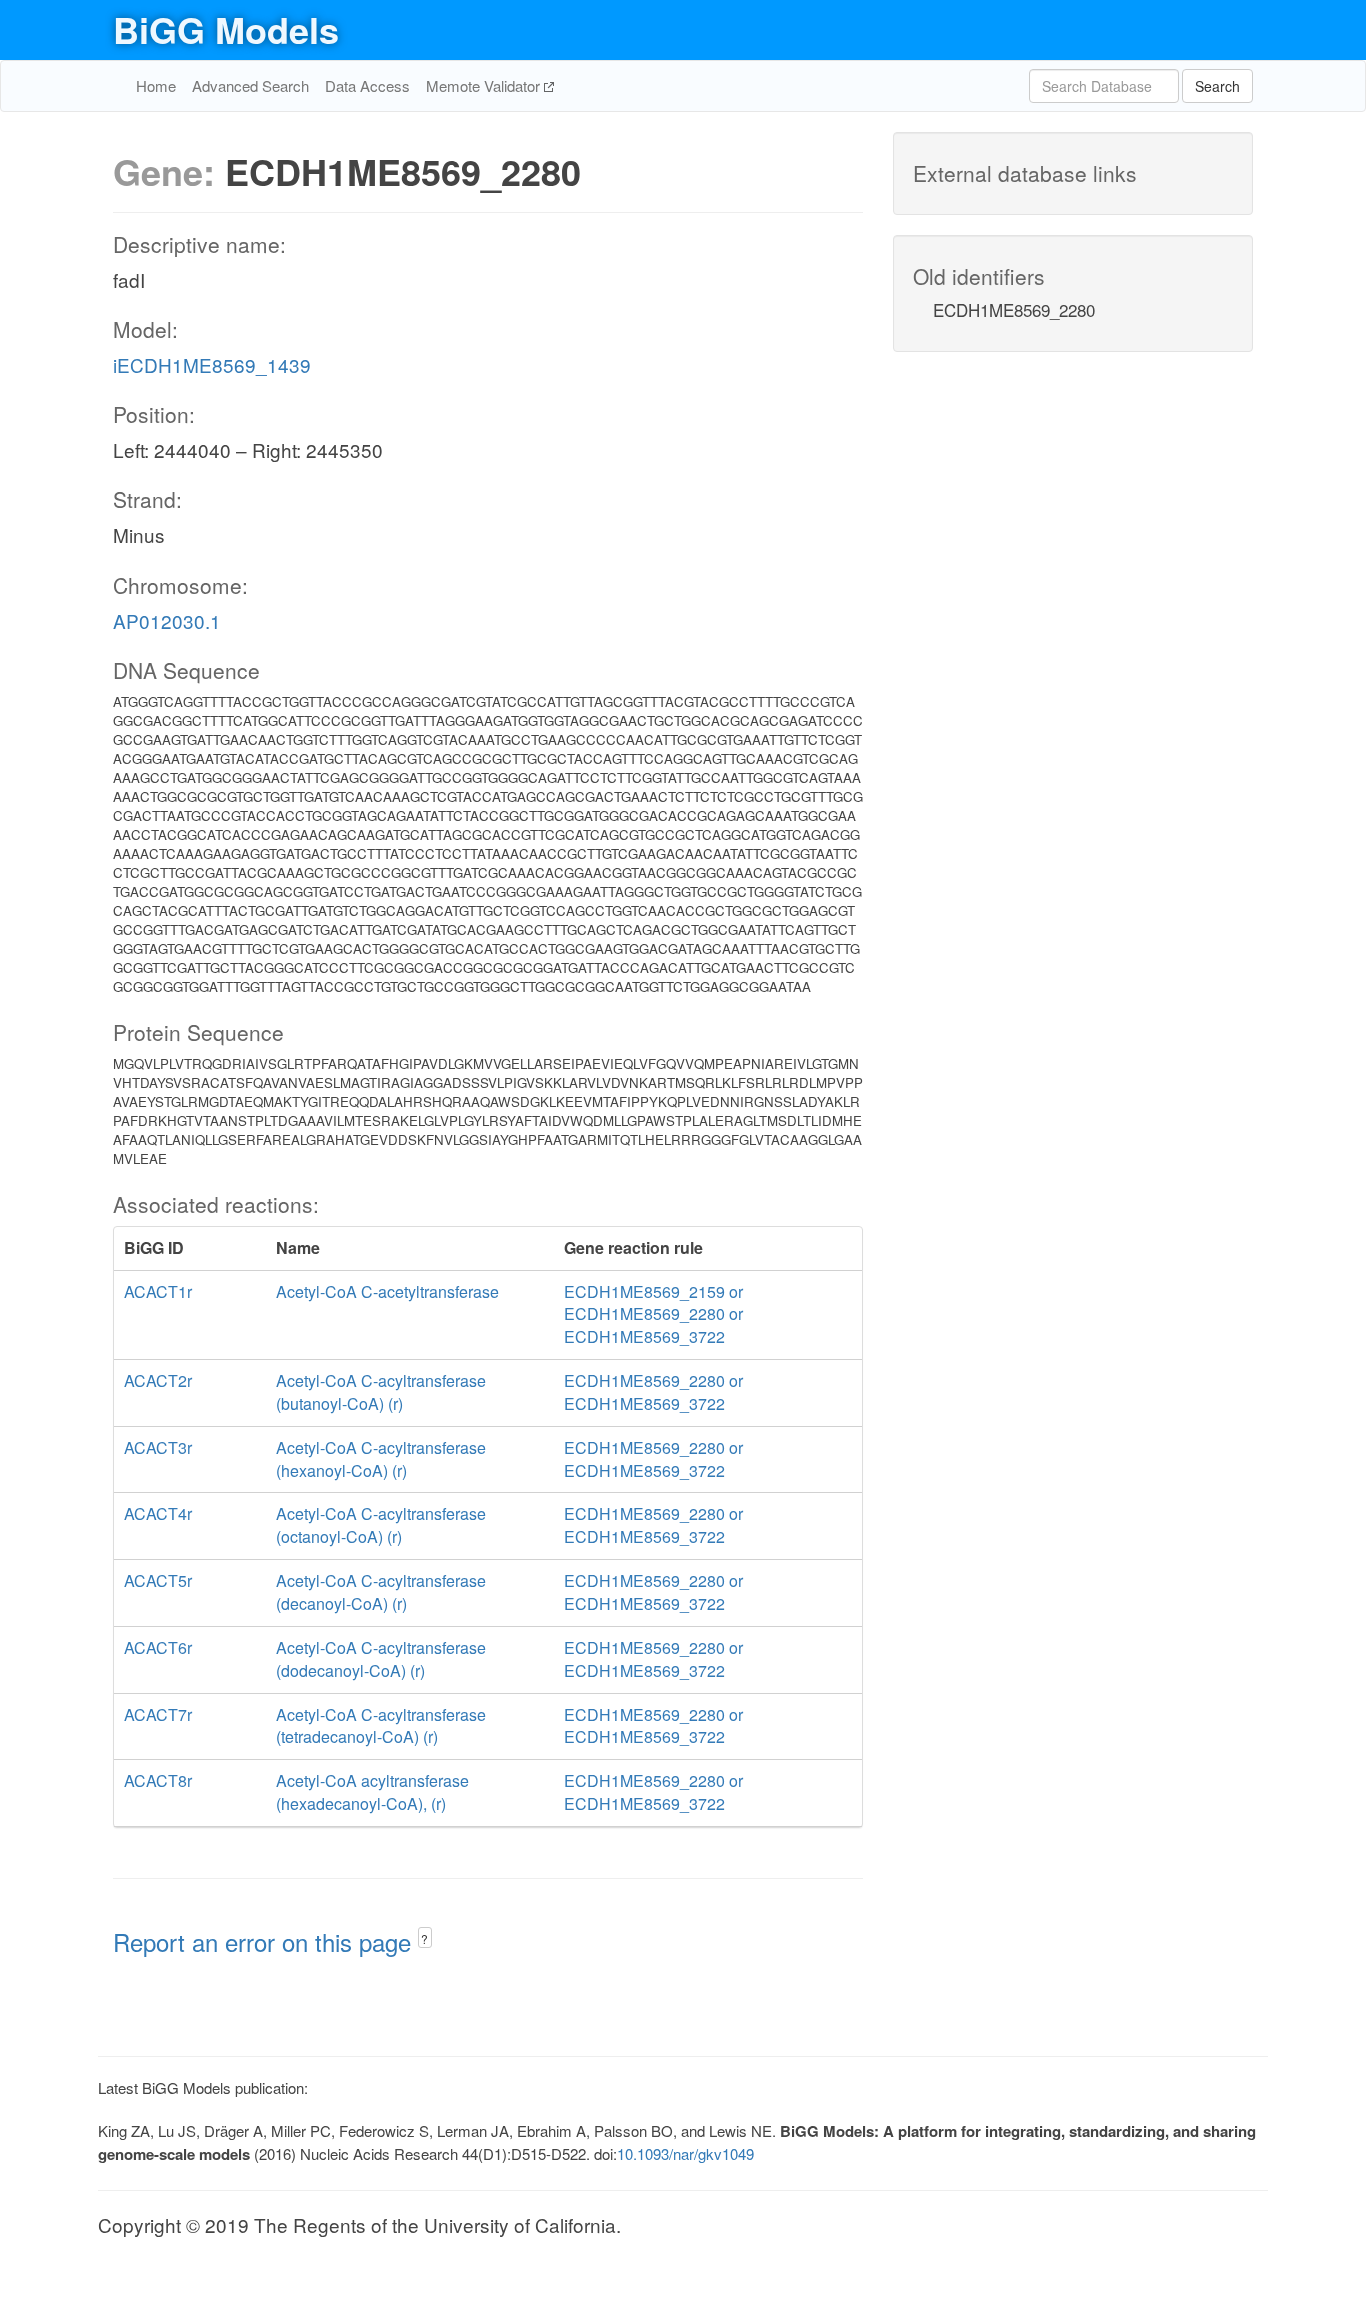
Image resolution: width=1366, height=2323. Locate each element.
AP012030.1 (167, 620)
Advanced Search (250, 85)
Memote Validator (485, 85)
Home (156, 85)
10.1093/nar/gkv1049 (685, 2153)
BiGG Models (226, 29)
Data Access (367, 85)
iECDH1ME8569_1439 (212, 364)
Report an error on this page (265, 1941)
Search (1217, 86)
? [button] (424, 1938)
